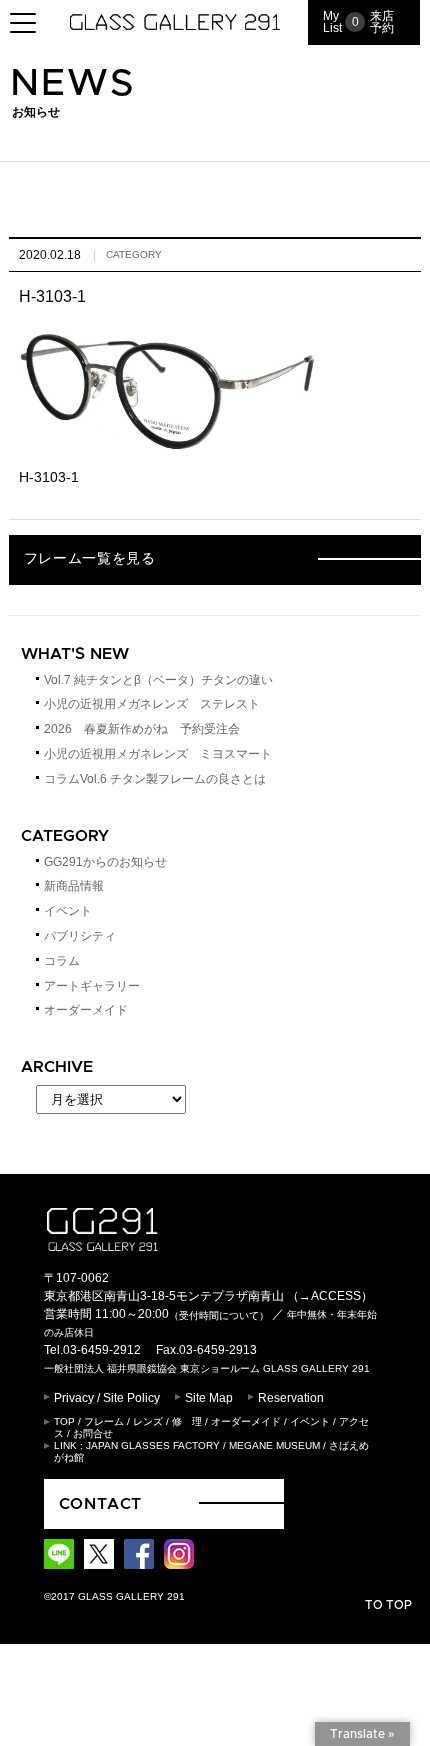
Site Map (209, 1398)
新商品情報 (74, 886)
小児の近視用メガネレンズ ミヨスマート (158, 754)
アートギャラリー (92, 986)
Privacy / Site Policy (107, 1398)
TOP (64, 1421)
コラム (62, 961)
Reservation (291, 1398)
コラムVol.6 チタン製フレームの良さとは (155, 779)
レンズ (148, 1421)
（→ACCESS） (330, 1296)
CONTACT (101, 1504)
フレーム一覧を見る (90, 559)
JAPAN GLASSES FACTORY (153, 1445)
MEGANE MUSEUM (274, 1445)
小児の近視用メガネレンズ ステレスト (152, 704)
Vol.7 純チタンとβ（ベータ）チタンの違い (158, 680)
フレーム (104, 1421)
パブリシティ (80, 936)
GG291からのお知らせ (105, 862)
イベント (68, 911)
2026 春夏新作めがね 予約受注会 (142, 729)
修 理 (187, 1421)
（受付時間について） (219, 1315)
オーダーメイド (86, 1010)
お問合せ (93, 1433)
